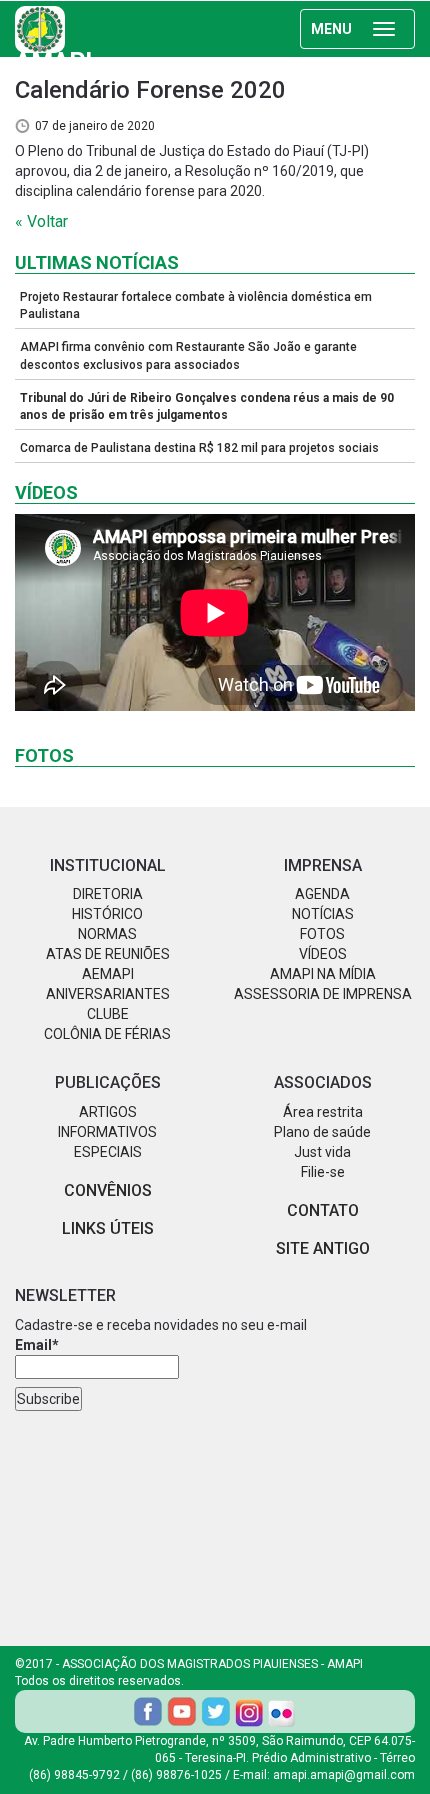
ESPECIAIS (108, 1152)
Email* (37, 1345)
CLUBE (108, 1014)
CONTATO (323, 1210)
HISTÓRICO (107, 914)
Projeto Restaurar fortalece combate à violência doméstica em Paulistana (196, 305)
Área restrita (323, 1112)
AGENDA (322, 894)
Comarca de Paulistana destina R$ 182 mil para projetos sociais (199, 448)
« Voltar (41, 221)
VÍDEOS (323, 954)
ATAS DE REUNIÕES (108, 954)
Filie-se (323, 1172)
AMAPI (53, 49)
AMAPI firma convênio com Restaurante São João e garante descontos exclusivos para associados (188, 355)
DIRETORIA (108, 894)
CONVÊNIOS (108, 1190)
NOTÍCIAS (323, 914)
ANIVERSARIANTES (108, 994)
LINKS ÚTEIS (108, 1228)
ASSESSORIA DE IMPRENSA (323, 994)
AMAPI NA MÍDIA (323, 974)
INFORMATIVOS (107, 1132)
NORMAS (107, 934)
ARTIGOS (108, 1112)
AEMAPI (108, 974)
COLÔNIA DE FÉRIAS (107, 1034)
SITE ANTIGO (323, 1248)
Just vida (322, 1152)
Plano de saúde (322, 1132)
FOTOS (322, 934)
